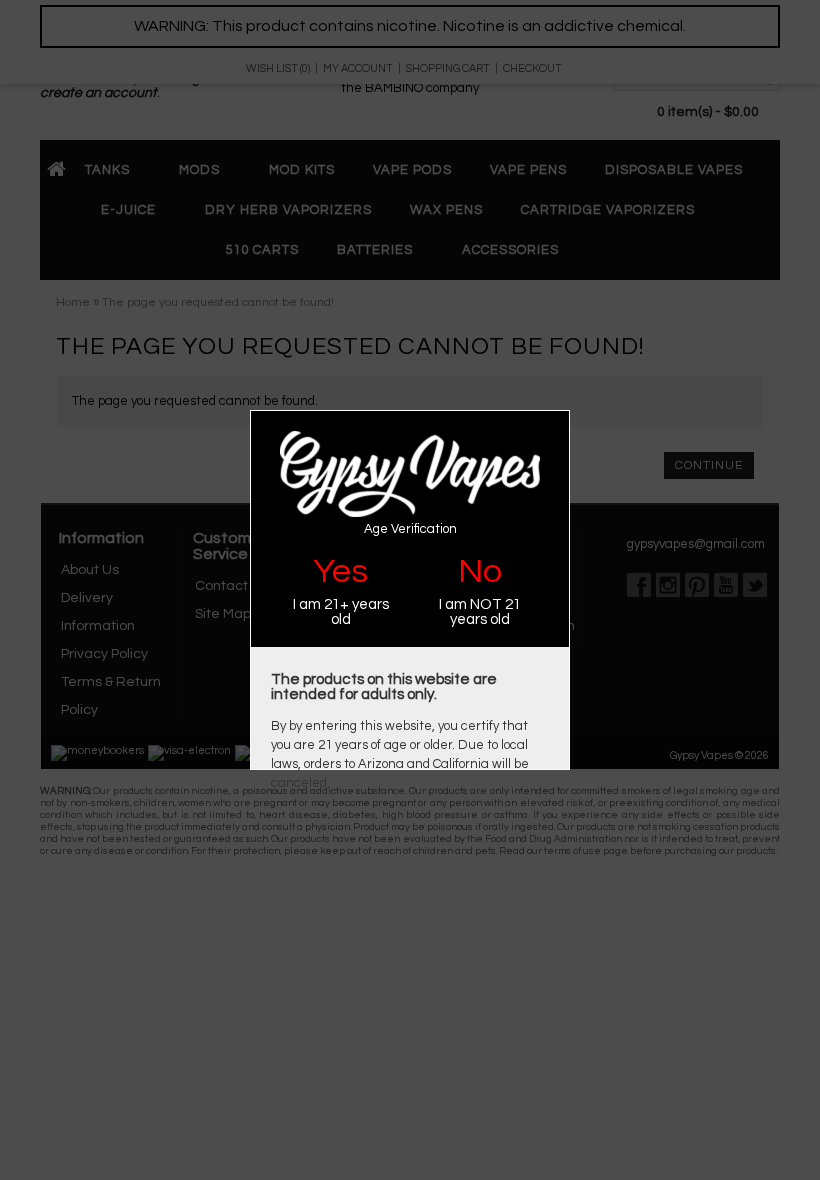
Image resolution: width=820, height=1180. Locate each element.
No (480, 571)
